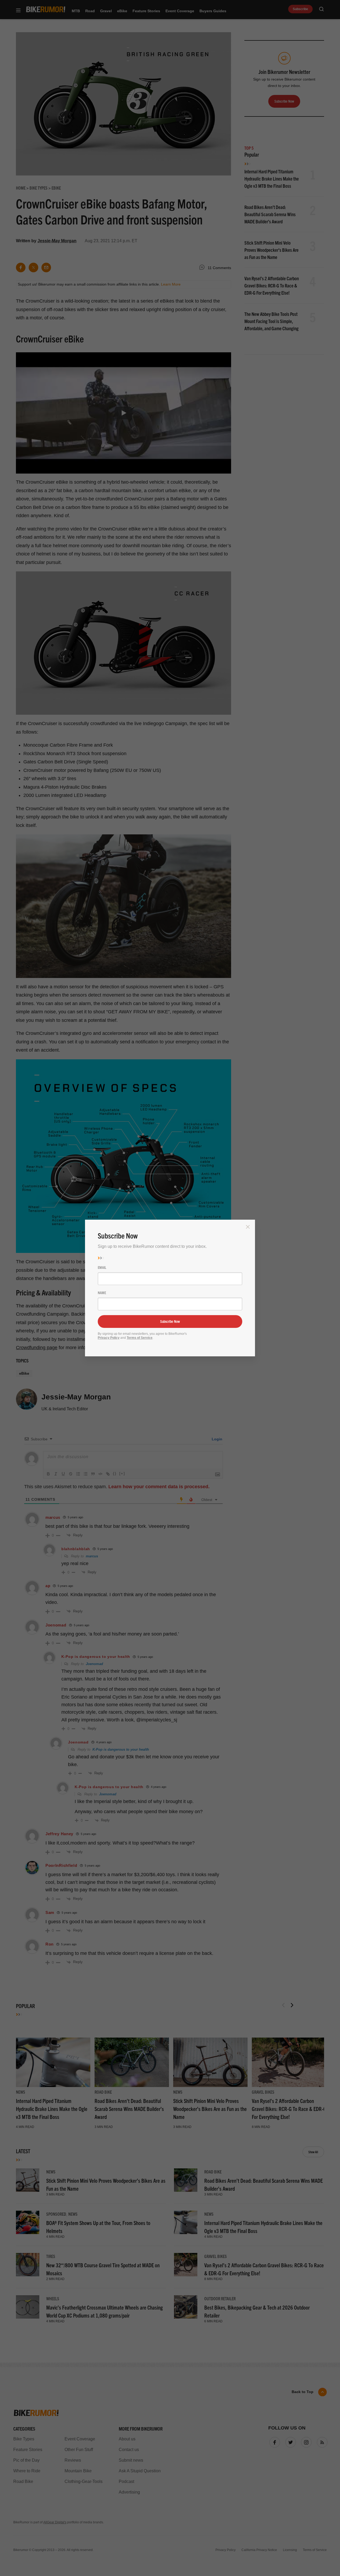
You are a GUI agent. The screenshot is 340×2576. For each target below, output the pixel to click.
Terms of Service (140, 1338)
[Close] (248, 1227)
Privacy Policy (109, 1338)
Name (102, 1293)
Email (102, 1267)
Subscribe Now (170, 1321)
